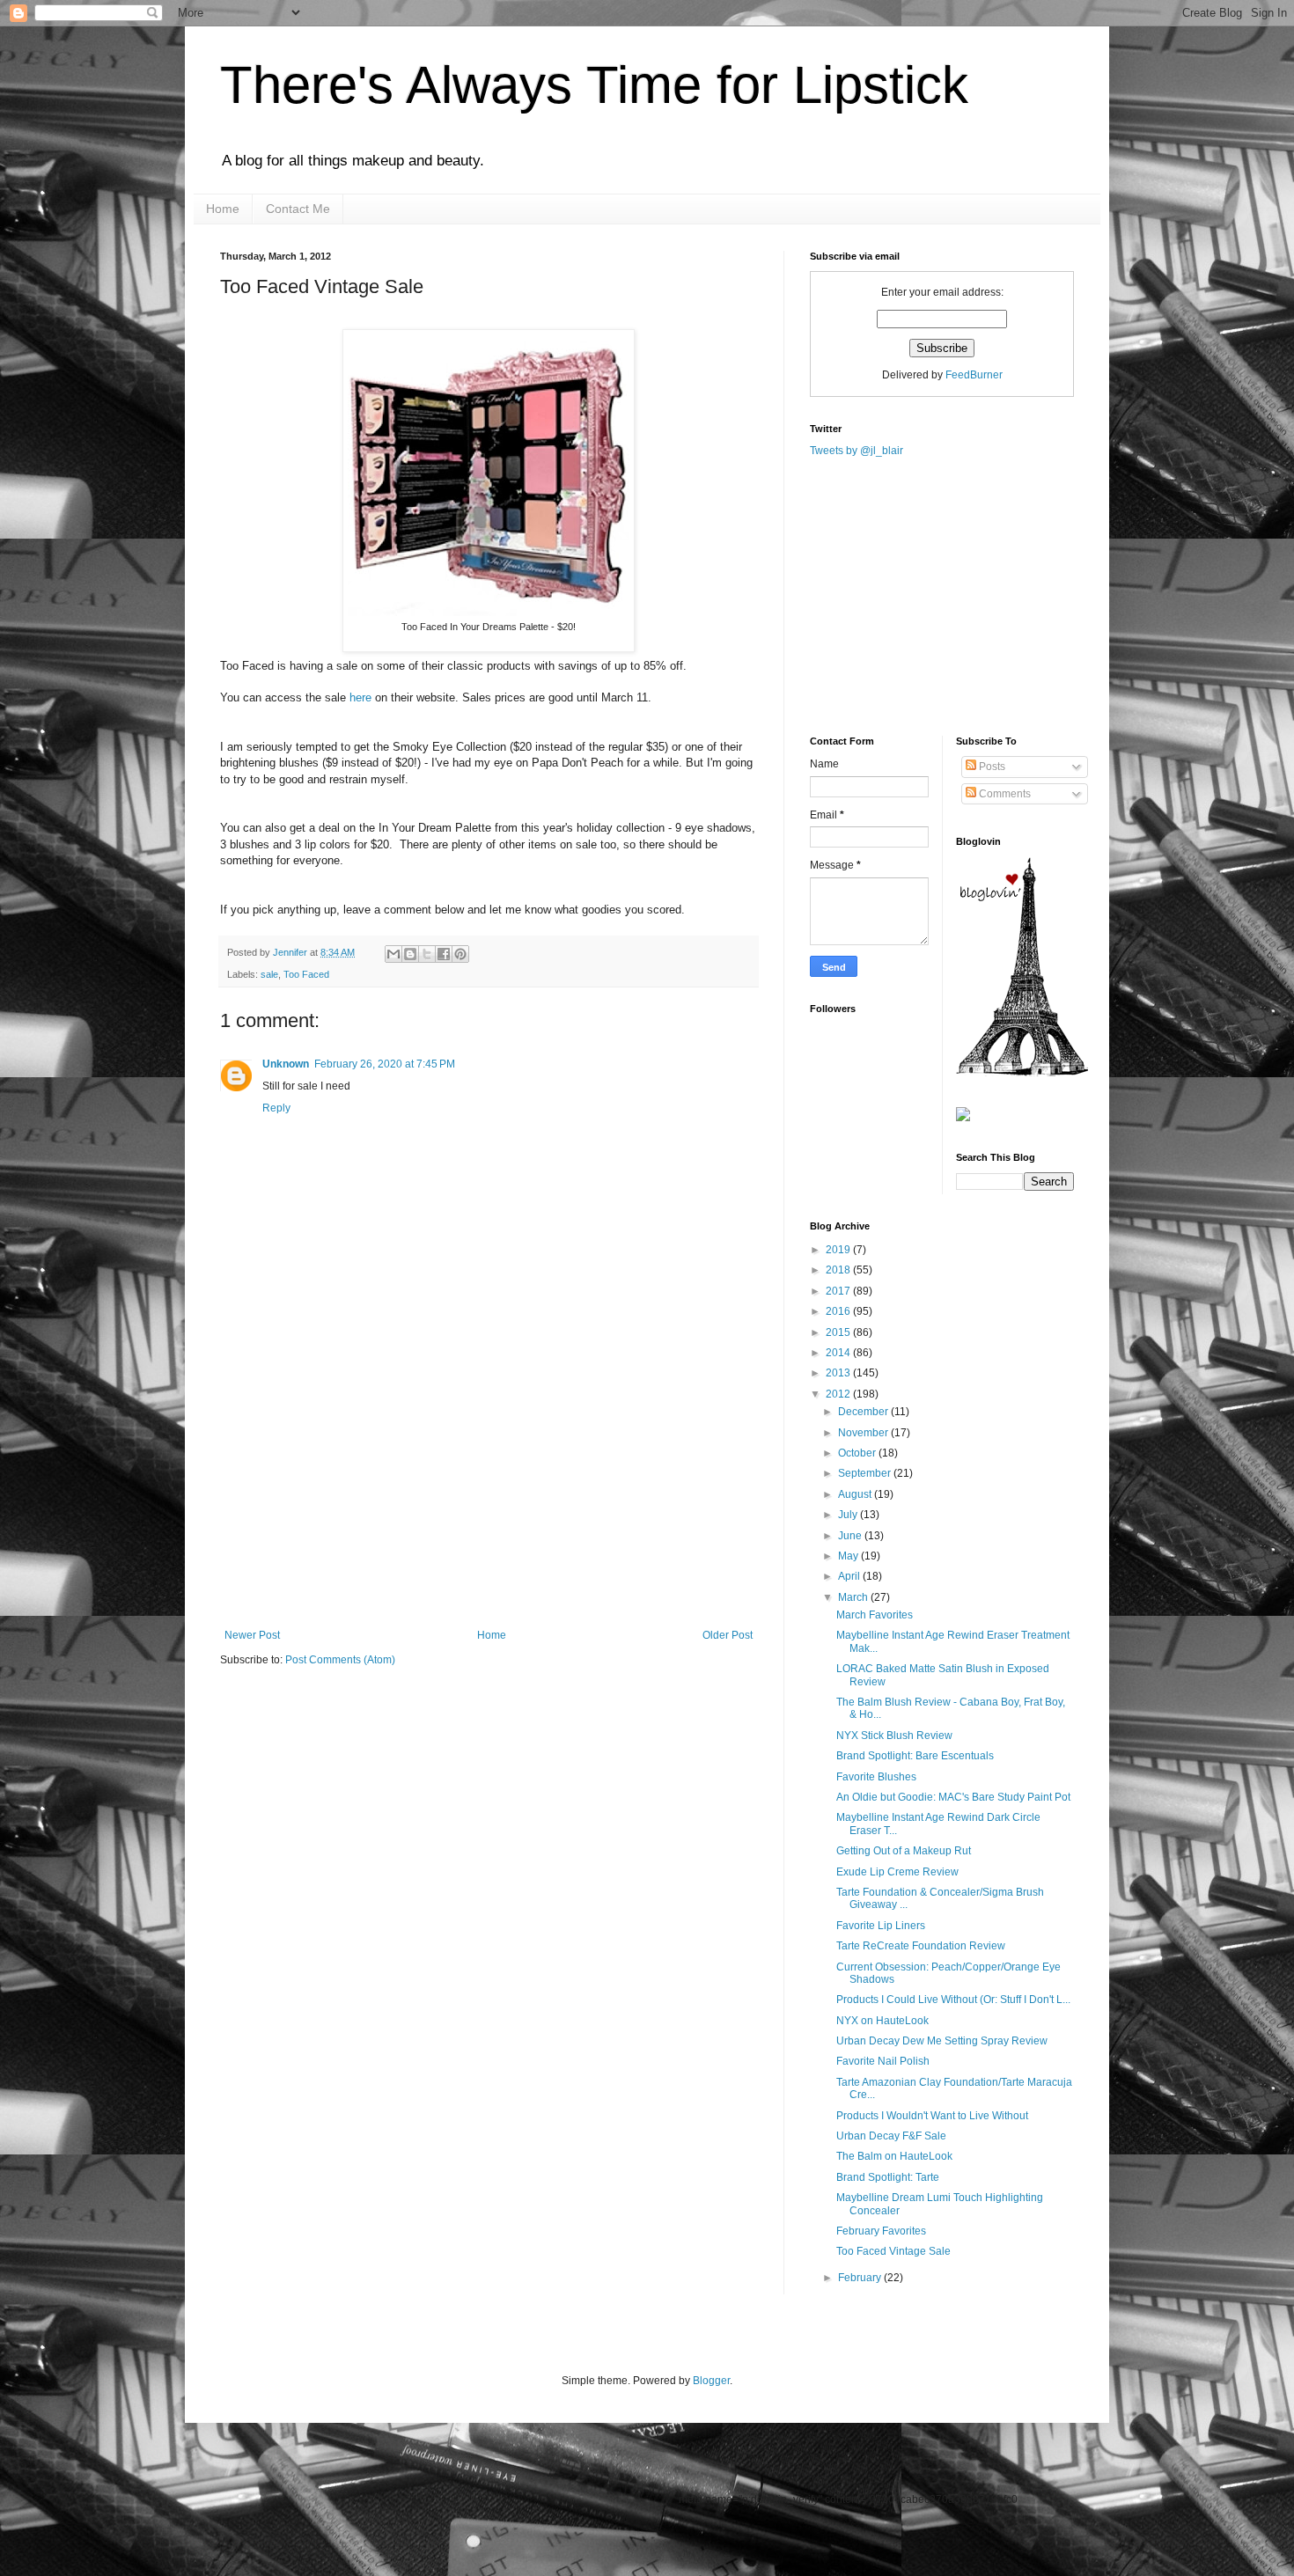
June (851, 1536)
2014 (839, 1353)
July (849, 1515)
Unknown (286, 1064)
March (854, 1597)
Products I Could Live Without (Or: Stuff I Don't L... (953, 2000)
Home (223, 209)
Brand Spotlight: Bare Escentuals (915, 1756)
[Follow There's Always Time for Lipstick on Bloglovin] (1022, 1073)
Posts (991, 767)
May (849, 1556)
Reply (276, 1108)
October (858, 1453)
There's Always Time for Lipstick (594, 85)
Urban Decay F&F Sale (891, 2136)
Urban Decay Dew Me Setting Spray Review (942, 2041)
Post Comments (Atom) (340, 1660)
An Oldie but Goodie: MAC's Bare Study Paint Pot (953, 1797)
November (864, 1433)
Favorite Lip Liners (881, 1926)
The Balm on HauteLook (894, 2156)
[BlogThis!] (410, 954)
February (861, 2278)
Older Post (728, 1635)
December (864, 1412)
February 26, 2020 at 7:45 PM (385, 1064)
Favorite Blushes (876, 1777)
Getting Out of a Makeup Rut (904, 1851)
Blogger (711, 2381)
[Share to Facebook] (444, 954)
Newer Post (252, 1635)
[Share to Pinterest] (460, 954)
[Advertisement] (489, 1497)
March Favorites (875, 1615)
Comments (1004, 794)
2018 (839, 1270)
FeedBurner (974, 375)
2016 (839, 1311)
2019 (839, 1250)
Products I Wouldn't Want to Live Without (932, 2116)
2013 (839, 1373)
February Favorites (881, 2231)
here (360, 697)
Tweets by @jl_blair (857, 451)
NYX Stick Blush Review (894, 1736)
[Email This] (393, 954)
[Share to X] (427, 954)
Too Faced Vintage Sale (893, 2251)
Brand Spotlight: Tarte (888, 2177)
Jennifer (291, 952)
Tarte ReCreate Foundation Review (921, 1946)
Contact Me (298, 209)
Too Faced (306, 974)
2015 (839, 1332)
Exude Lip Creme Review (897, 1872)
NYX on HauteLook (882, 2021)
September (866, 1473)
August (856, 1494)
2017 (839, 1291)
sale (269, 974)
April (850, 1576)
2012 (839, 1394)
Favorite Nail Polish (883, 2061)
